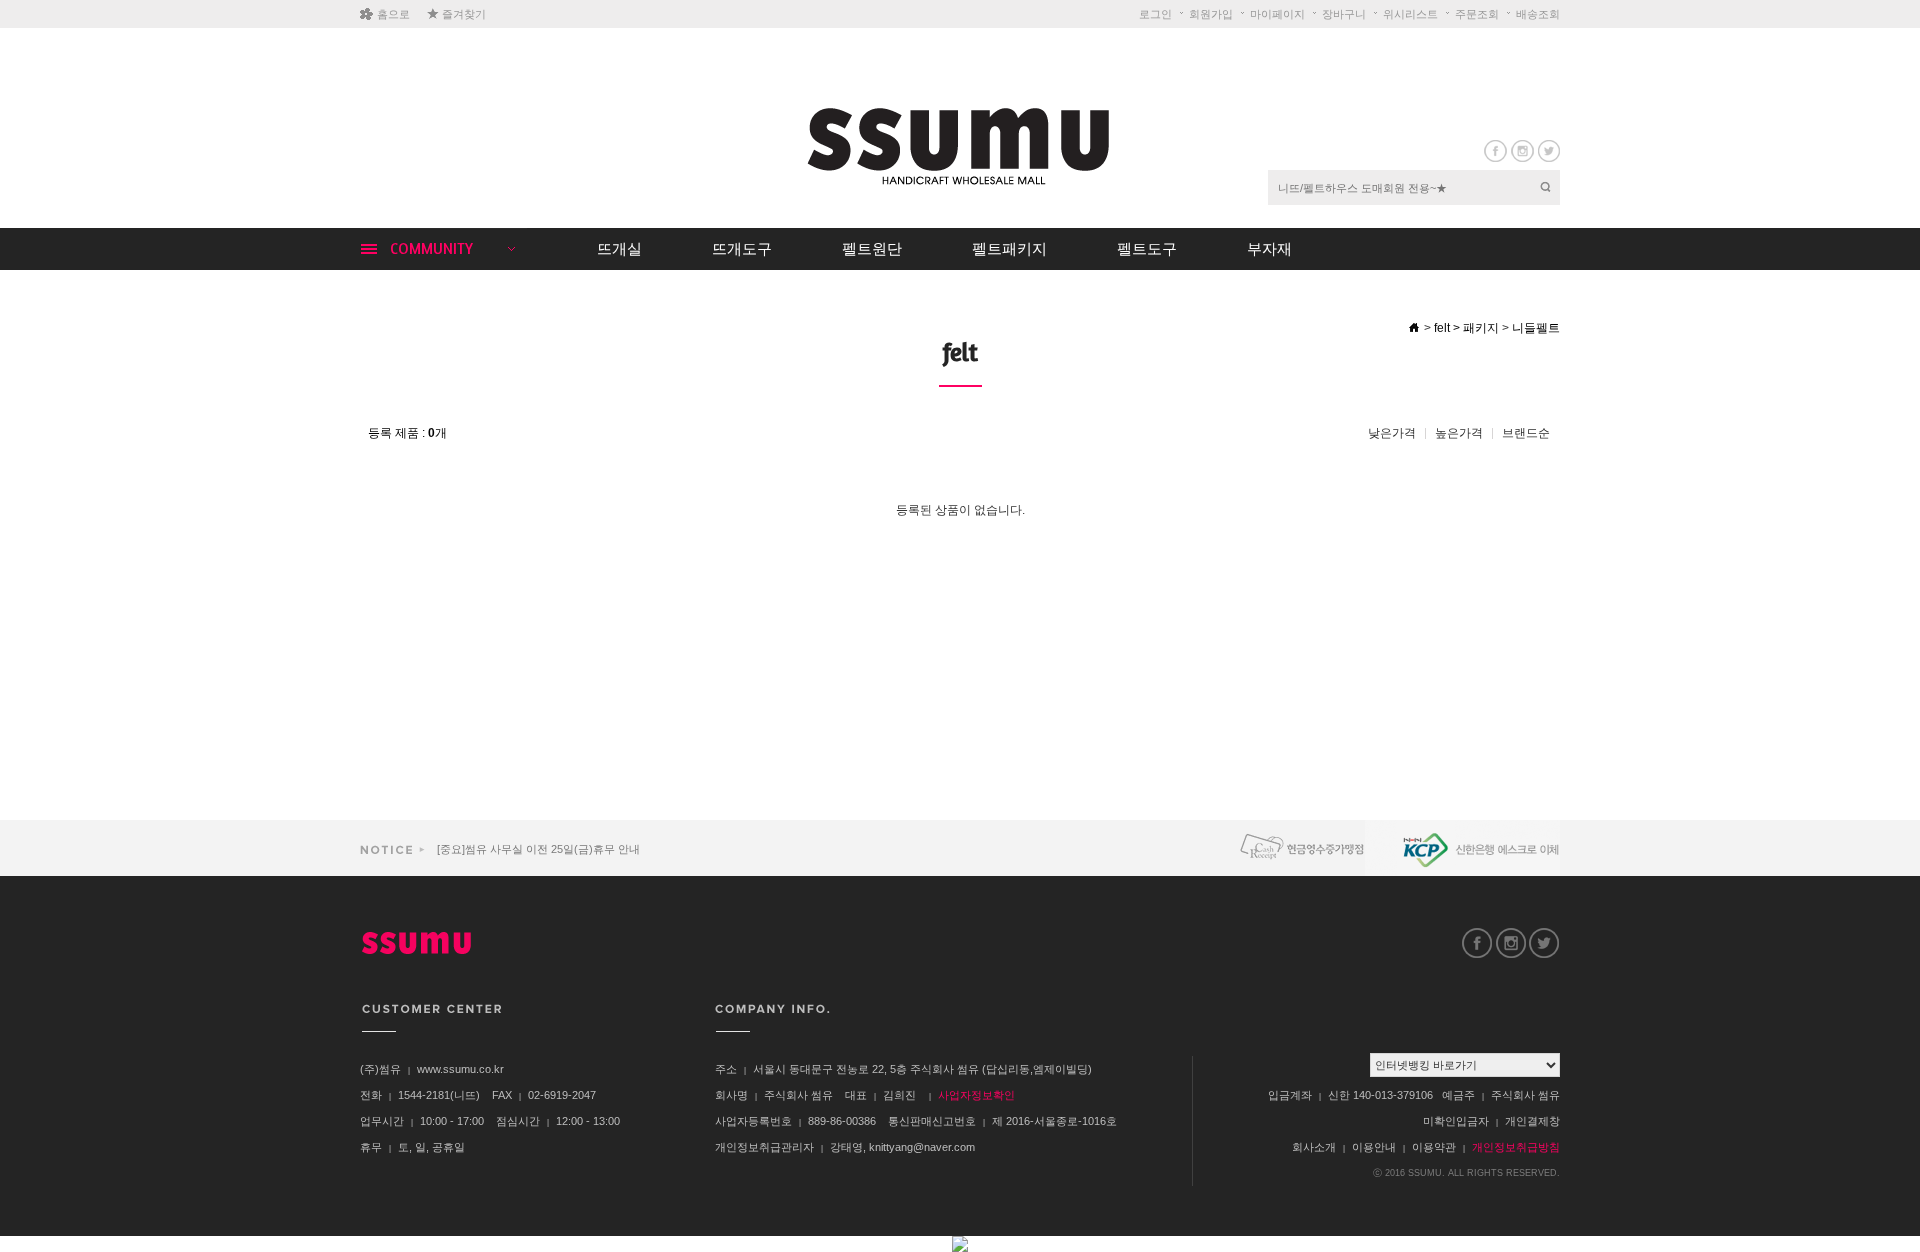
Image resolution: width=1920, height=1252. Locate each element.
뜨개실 (619, 248)
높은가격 (1459, 433)
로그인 (1155, 14)
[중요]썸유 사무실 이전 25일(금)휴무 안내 (537, 849)
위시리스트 (1410, 14)
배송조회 (1538, 14)
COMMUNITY (431, 248)
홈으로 (393, 14)
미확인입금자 (1456, 1121)
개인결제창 (1532, 1121)
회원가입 (1211, 14)
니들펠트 (1536, 328)
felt (1442, 328)
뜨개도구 (742, 248)
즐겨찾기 (464, 14)
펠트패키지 (1009, 248)
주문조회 (1477, 14)
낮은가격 (1392, 433)
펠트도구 (1147, 248)
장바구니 (1344, 14)
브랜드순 (1526, 433)
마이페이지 (1277, 14)
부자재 (1269, 248)
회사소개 (1314, 1147)
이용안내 (1374, 1147)
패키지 (1481, 328)
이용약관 (1434, 1147)
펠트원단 (872, 248)
